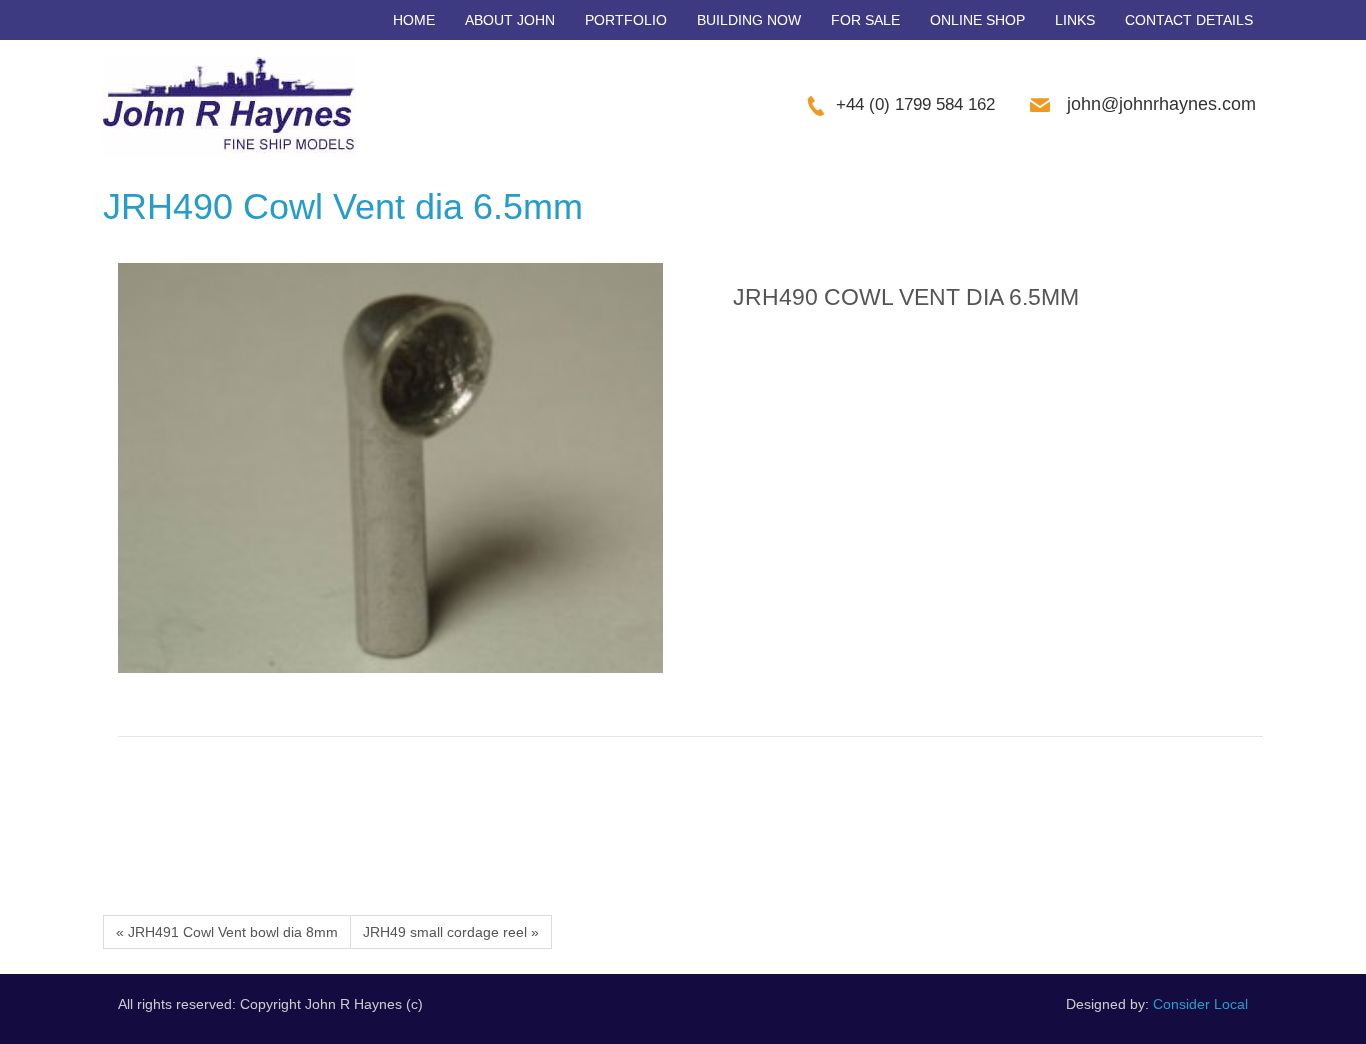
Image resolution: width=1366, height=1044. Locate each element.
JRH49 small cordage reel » (451, 932)
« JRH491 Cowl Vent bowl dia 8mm (227, 932)
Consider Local (1200, 1004)
